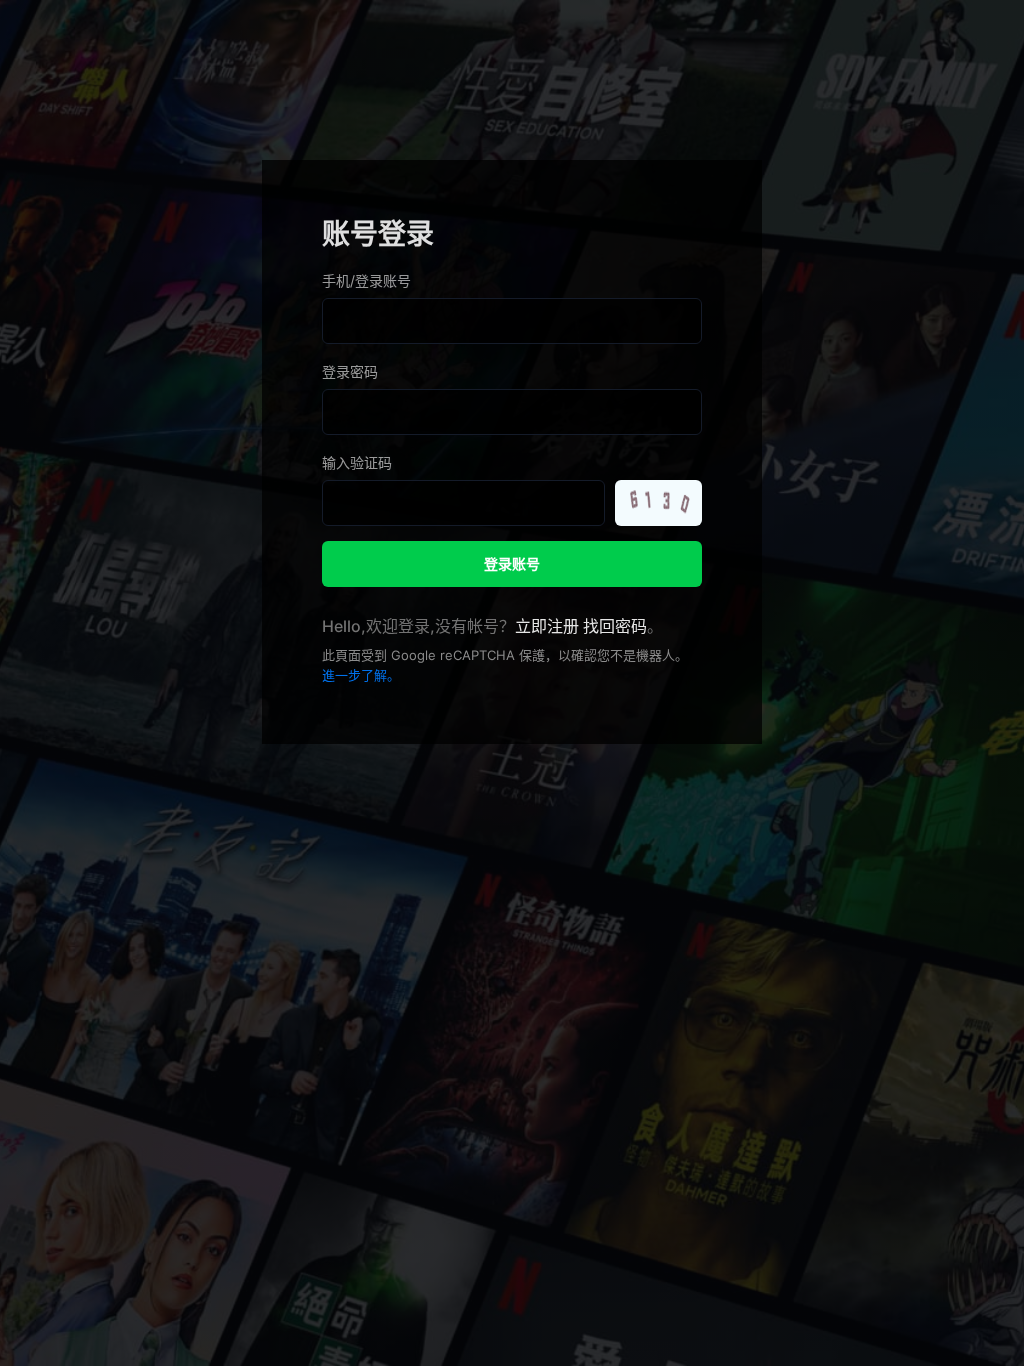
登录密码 (350, 371)
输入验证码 (357, 462)
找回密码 (615, 626)
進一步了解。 (361, 675)
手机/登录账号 (366, 280)
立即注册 (547, 626)
